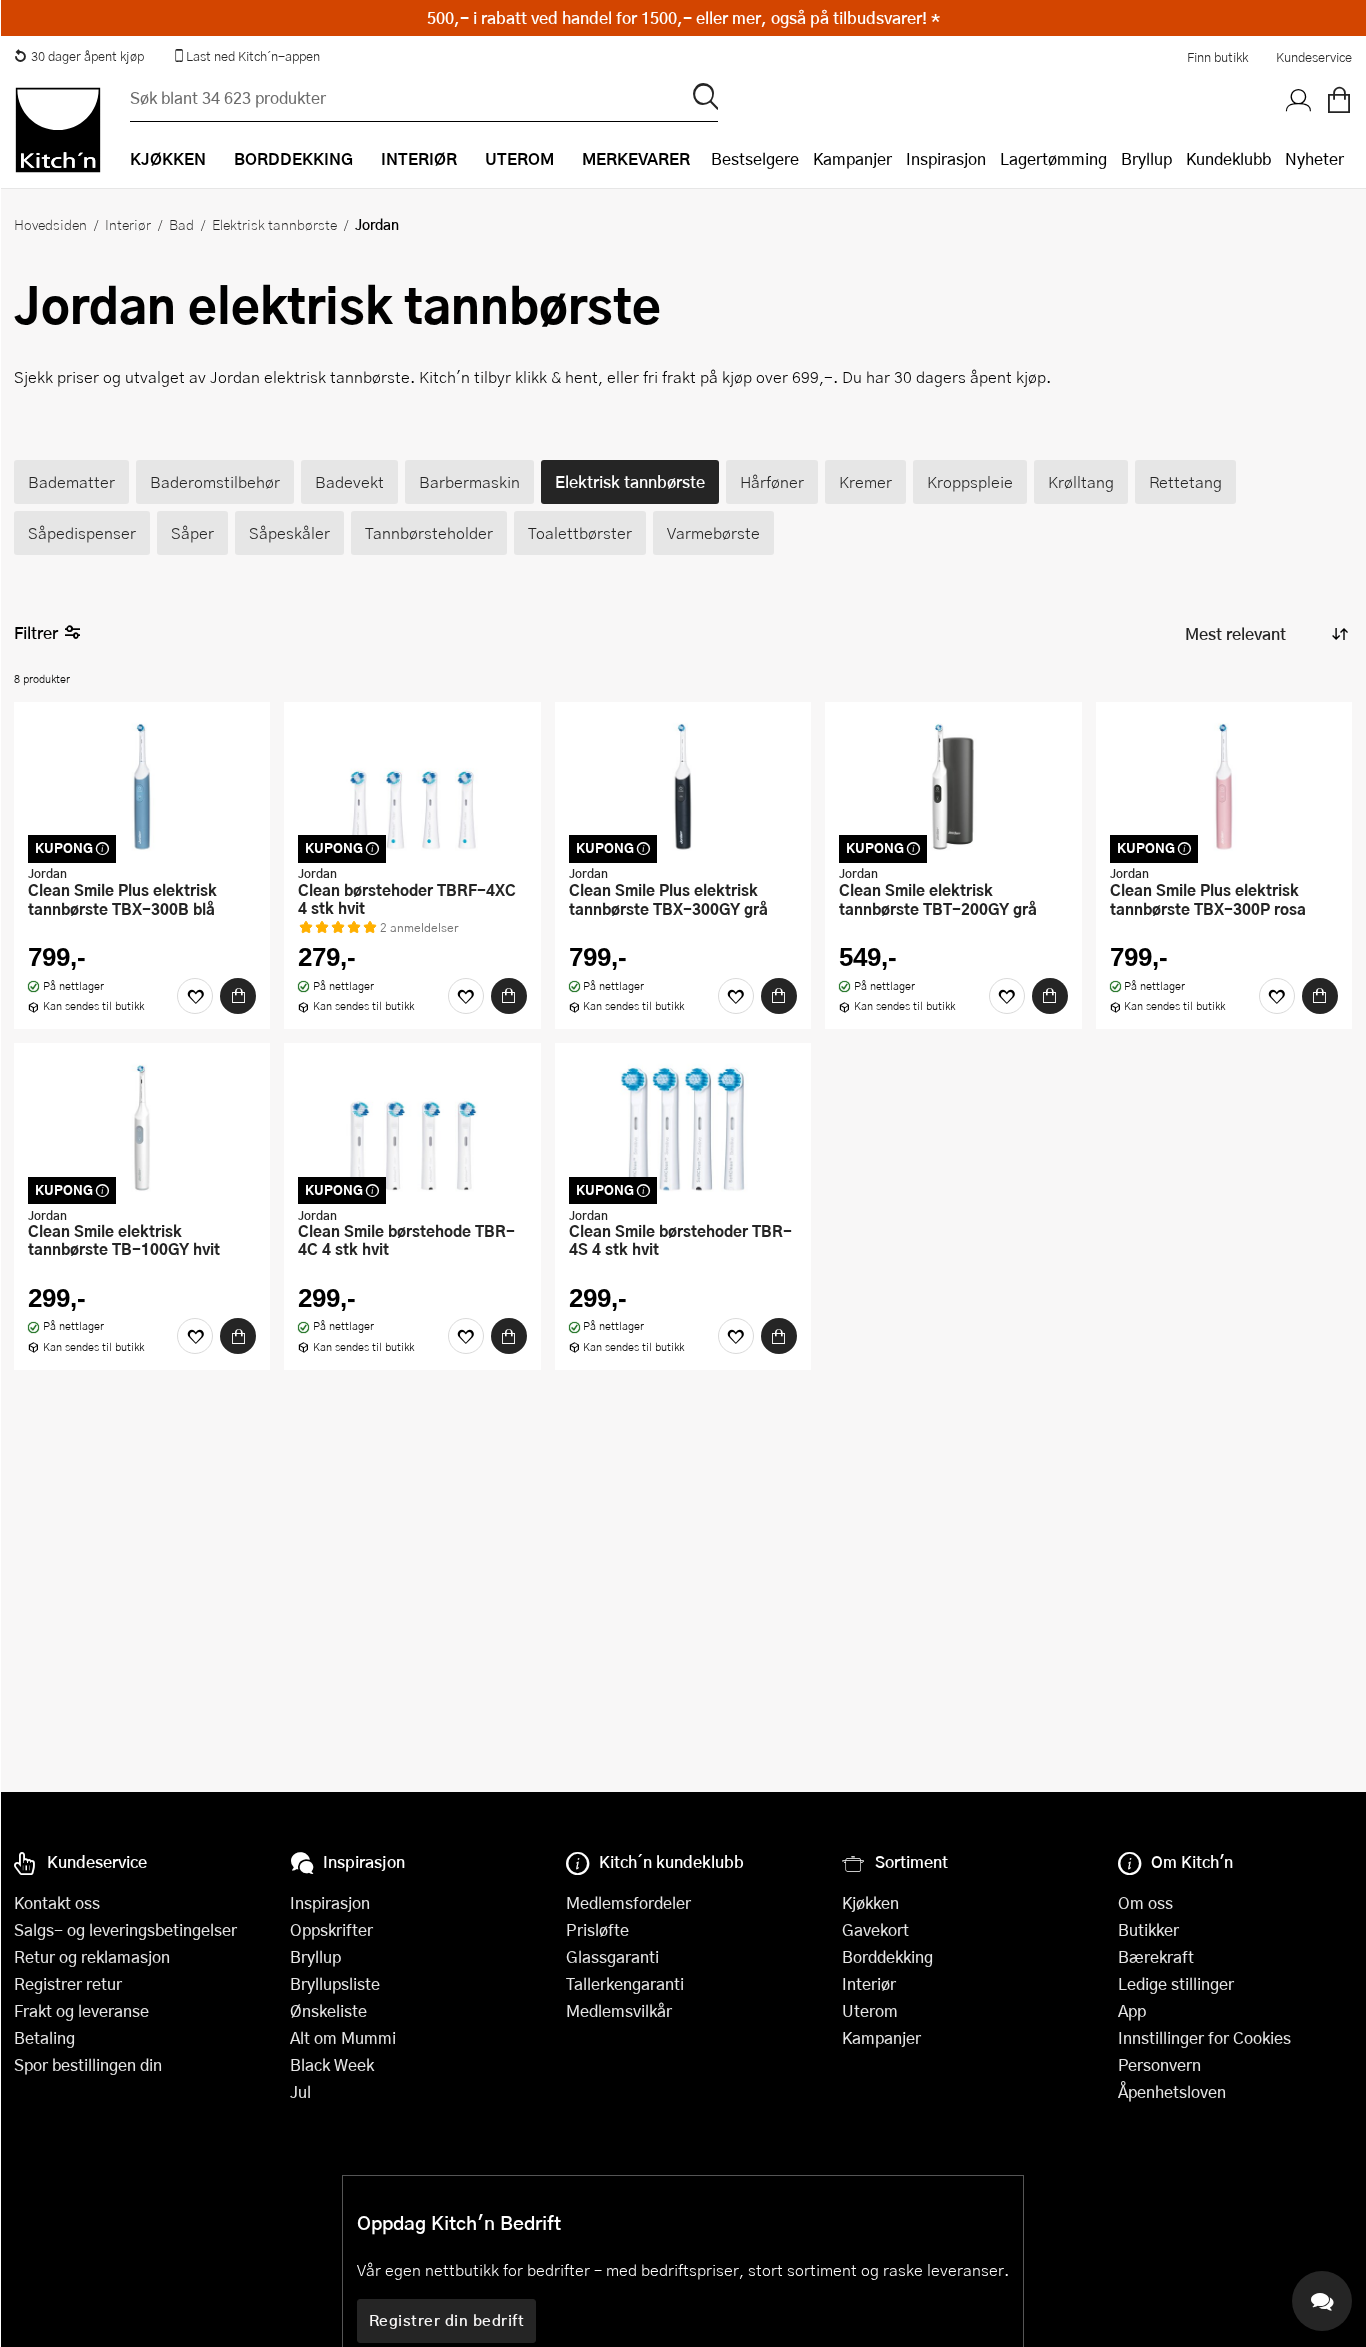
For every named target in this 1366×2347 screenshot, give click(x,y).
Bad (181, 224)
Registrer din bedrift (447, 2320)
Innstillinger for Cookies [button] (1204, 2037)
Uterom (870, 2010)
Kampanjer (852, 158)
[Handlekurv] (1339, 101)
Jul (300, 2091)
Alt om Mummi (343, 2037)
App (1132, 2010)
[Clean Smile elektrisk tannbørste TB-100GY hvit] (142, 1127)
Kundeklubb (1228, 158)
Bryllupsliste (335, 1983)
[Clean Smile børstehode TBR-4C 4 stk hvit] (412, 1127)
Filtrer (36, 632)
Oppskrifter (331, 1929)
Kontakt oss (57, 1902)
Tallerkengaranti (625, 1983)
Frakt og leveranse (81, 2010)
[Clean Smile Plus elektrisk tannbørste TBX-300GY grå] (683, 786)
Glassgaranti (612, 1956)
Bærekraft (1156, 1956)
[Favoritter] (195, 996)
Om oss (1145, 1902)
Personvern (1159, 2064)
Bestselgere (755, 158)
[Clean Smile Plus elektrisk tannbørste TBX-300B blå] (142, 786)
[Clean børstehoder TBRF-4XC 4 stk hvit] (412, 786)
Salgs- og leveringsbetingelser (125, 1929)
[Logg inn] (1299, 101)
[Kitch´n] (58, 130)
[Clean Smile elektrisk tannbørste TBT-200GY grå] (953, 786)
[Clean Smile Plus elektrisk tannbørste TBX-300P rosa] (1224, 786)
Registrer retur (68, 1983)
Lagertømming (1053, 158)
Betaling (44, 2037)
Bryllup (1146, 158)
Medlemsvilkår (619, 2010)
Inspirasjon (946, 158)
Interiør (128, 224)
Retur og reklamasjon (92, 1956)
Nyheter (1314, 158)
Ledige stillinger (1176, 1983)
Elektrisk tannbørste (274, 224)
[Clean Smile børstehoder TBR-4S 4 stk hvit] (683, 1127)
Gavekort (875, 1929)
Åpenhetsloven (1172, 2091)
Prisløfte (597, 1929)
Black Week (332, 2064)
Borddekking (887, 1956)
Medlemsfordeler (628, 1902)
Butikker (1148, 1929)
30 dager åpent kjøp (87, 56)
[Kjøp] (238, 996)
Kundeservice (1314, 57)
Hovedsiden (50, 224)
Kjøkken (870, 1902)
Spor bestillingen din (88, 2064)
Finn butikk (1217, 57)
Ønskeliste (328, 2010)
